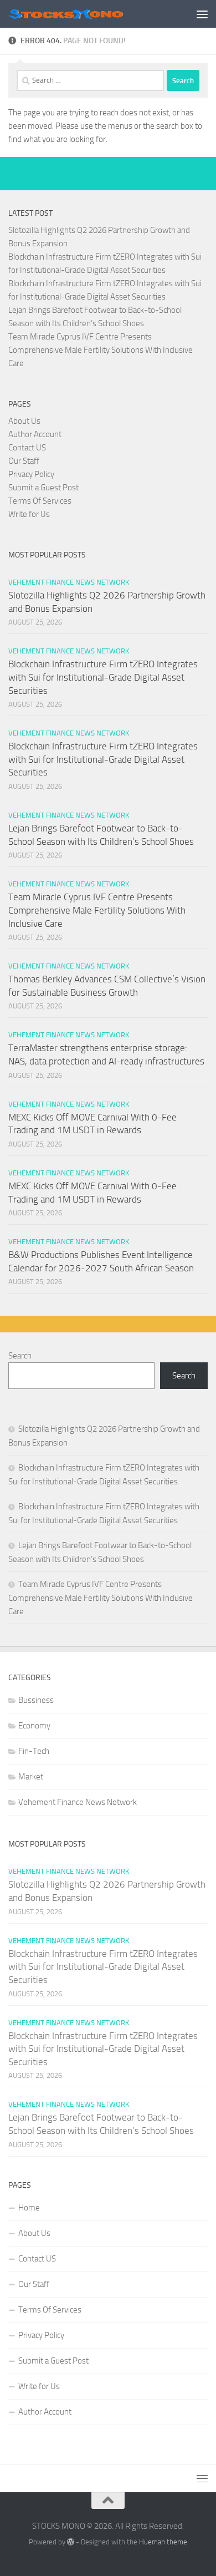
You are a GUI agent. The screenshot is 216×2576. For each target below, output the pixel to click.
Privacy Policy (31, 474)
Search (20, 1356)
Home (29, 2208)
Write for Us (29, 514)
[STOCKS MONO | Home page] (85, 14)
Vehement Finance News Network (69, 582)
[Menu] (202, 14)
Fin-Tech (34, 1751)
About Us (24, 421)
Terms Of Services (40, 501)
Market (31, 1777)
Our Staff (24, 461)
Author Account (35, 434)
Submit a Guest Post (43, 488)
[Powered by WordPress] (71, 2542)
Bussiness (36, 1700)
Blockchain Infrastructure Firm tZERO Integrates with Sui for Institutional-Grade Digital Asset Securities (103, 677)
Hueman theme (163, 2542)
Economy (34, 1726)
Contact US (27, 448)
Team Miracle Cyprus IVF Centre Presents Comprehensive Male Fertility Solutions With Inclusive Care (101, 350)
